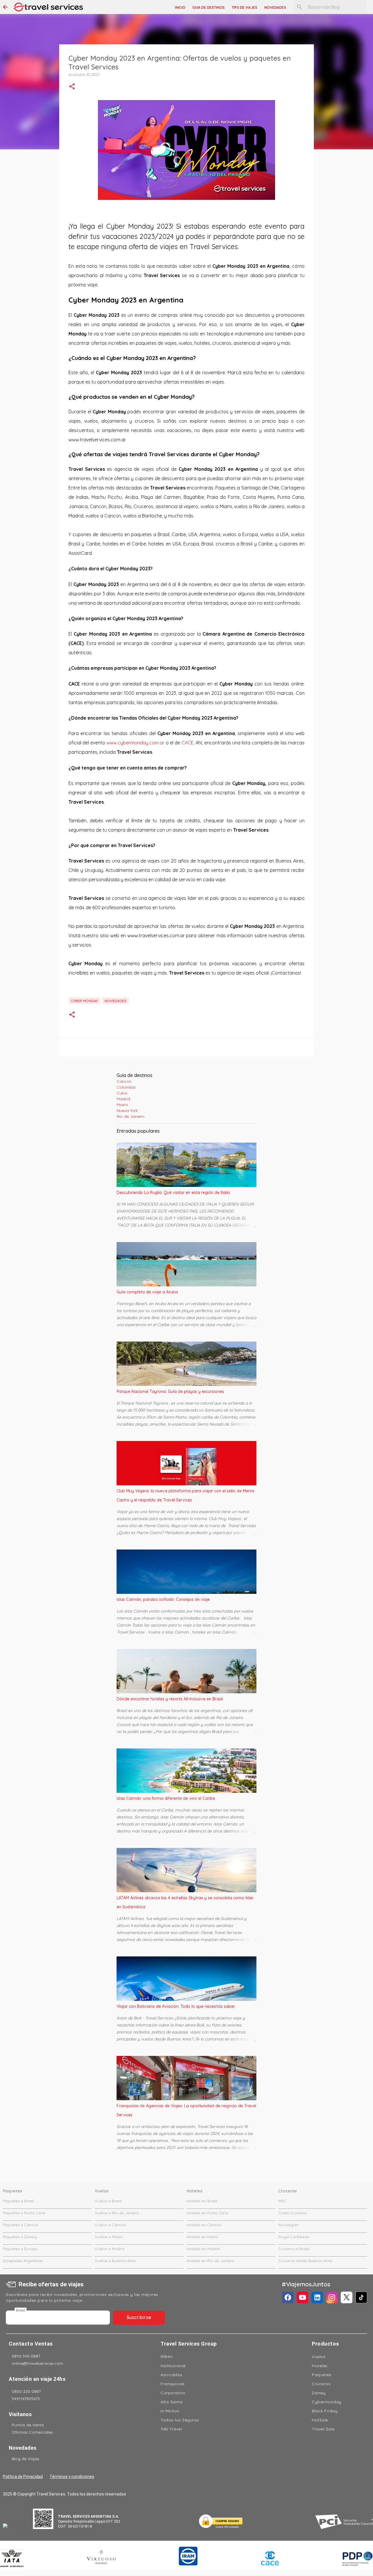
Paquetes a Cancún (21, 2225)
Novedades (116, 1001)
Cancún (124, 1081)
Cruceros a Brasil (294, 2249)
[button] (72, 87)
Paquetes (322, 2375)
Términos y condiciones (72, 2477)
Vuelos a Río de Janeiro (117, 2213)
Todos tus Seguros (180, 2420)
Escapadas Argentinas (23, 2261)
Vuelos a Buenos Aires (115, 2261)
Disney (319, 2393)
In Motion (170, 2411)
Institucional (173, 2366)
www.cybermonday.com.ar (135, 743)
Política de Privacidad (23, 2477)
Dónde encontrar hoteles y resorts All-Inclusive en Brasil (170, 1699)
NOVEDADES (275, 7)
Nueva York (127, 1111)
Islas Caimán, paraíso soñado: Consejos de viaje (163, 1599)
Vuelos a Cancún (110, 2225)
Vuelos (319, 2357)
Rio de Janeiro (131, 1116)
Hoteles (320, 2366)
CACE (188, 743)
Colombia (126, 1087)
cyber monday (84, 1001)
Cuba (122, 1093)
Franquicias (173, 2384)
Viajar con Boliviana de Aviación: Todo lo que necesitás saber (176, 2006)
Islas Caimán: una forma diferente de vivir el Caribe (166, 1798)
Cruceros (321, 2384)
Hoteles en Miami (202, 2237)
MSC (282, 2201)
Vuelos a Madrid (110, 2249)
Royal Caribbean (294, 2237)
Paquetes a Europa (20, 2249)
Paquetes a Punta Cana (24, 2213)
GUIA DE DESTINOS (209, 7)
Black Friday (325, 2411)
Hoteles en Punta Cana (207, 2213)
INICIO (180, 7)
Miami (122, 1105)
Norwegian (288, 2225)
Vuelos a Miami (109, 2237)
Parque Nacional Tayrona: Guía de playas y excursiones (170, 1391)
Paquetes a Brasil (19, 2201)
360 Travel (171, 2429)
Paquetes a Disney (20, 2237)
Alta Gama (172, 2402)
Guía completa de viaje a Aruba (147, 1292)
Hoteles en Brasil (202, 2201)
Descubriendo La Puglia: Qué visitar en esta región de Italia (173, 1192)
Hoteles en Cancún (204, 2225)
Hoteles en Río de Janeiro (210, 2261)
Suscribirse (139, 2317)
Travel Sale (323, 2429)
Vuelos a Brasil (108, 2201)
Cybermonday (327, 2402)
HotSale (320, 2420)
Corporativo (173, 2393)
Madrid (123, 1099)
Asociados (171, 2375)
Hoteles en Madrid (203, 2249)
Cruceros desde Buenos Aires (305, 2261)
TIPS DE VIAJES (244, 7)
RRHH (166, 2357)
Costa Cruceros (292, 2213)
